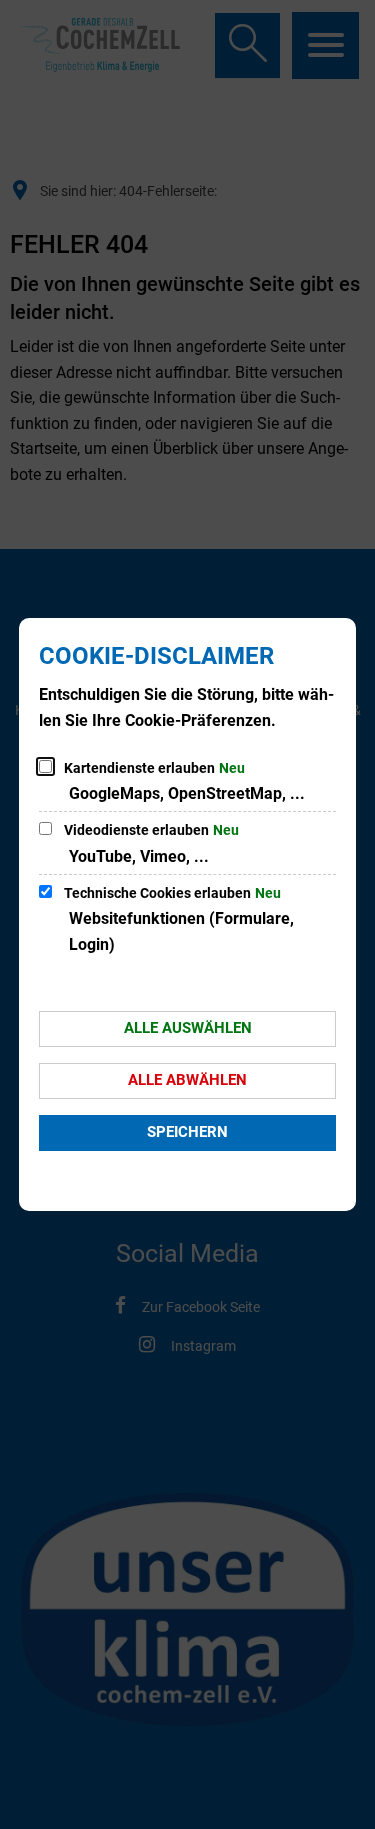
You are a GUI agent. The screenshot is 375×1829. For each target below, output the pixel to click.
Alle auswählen (188, 1028)
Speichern (187, 1132)
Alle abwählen (187, 1080)
